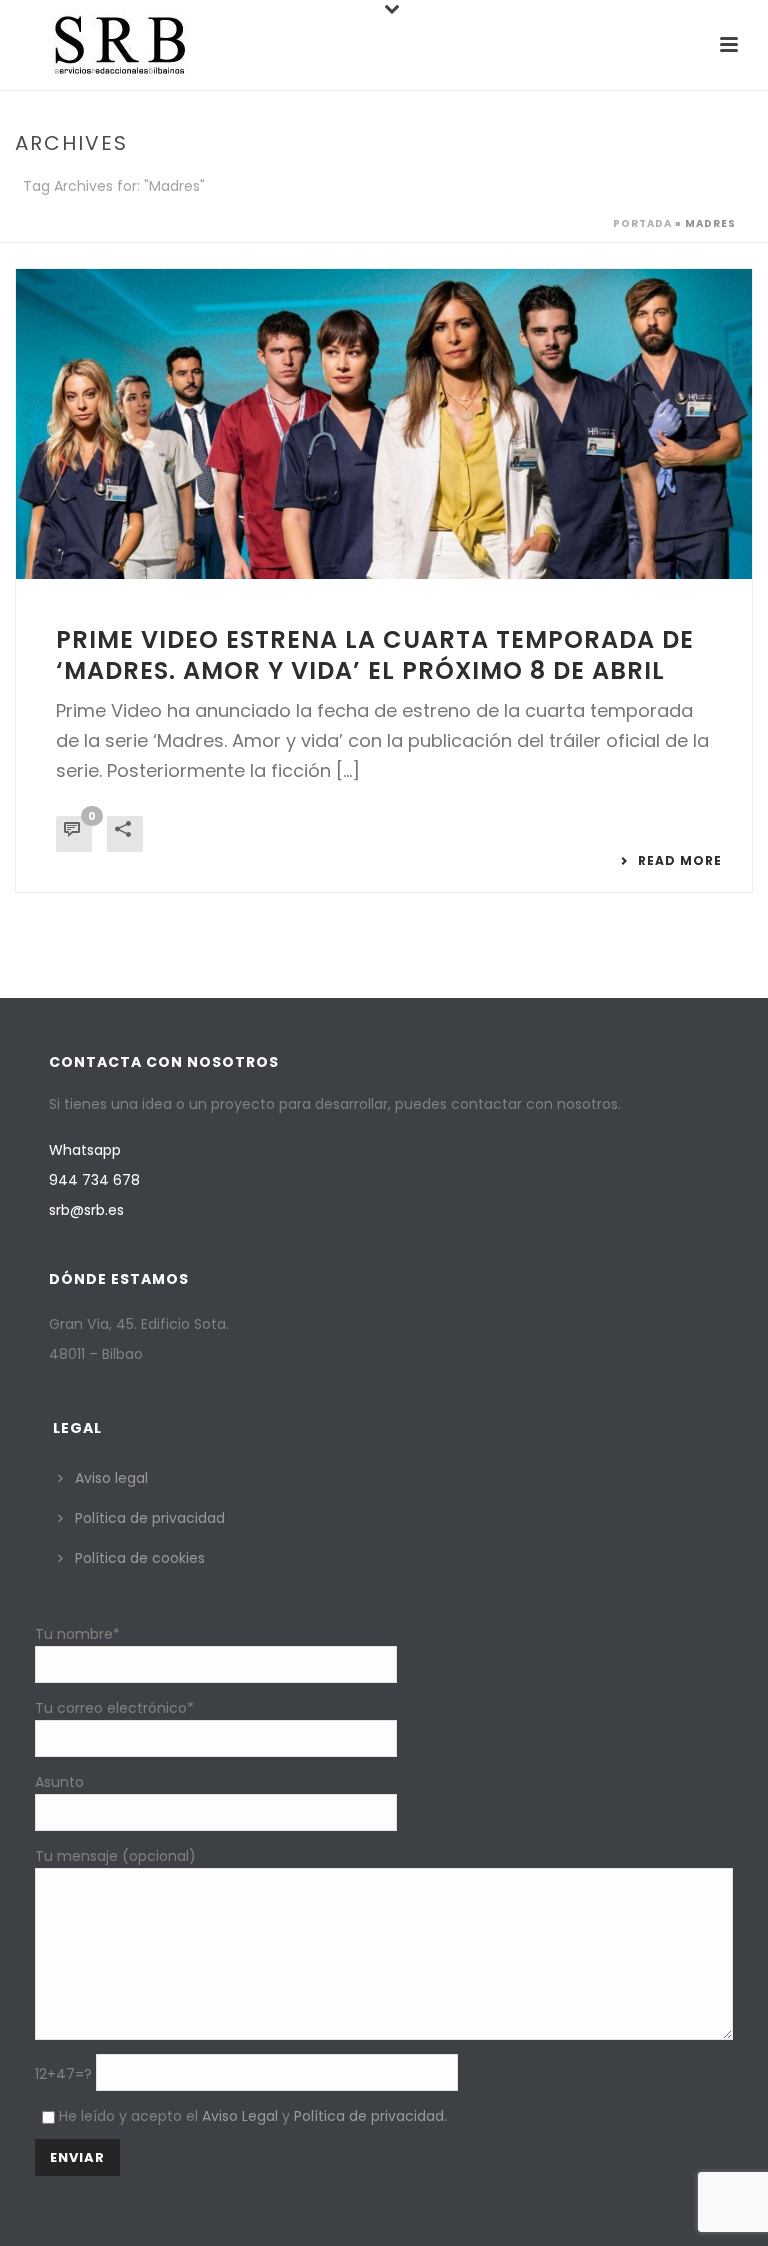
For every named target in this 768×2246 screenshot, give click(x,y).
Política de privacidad (150, 1518)
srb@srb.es (86, 1210)
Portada (642, 223)
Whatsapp (85, 1150)
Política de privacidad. (370, 2116)
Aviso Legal (240, 2116)
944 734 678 (94, 1180)
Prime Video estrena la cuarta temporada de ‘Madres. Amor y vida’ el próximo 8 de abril (375, 655)
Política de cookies (140, 1558)
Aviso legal (111, 1478)
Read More (680, 861)
